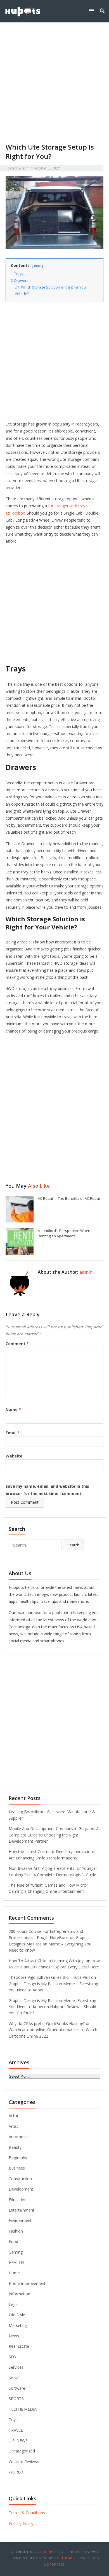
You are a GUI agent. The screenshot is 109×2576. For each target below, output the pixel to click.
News (14, 2336)
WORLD (16, 2472)
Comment (17, 1344)
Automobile (19, 2137)
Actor (14, 2116)
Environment (20, 2220)
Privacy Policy (21, 2524)
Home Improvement (27, 2283)
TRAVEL (16, 2430)
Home (14, 2273)
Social (14, 2378)
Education (18, 2200)
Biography (18, 2158)
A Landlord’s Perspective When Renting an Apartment (64, 1233)
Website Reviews (24, 2462)
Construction (20, 2179)
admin (27, 168)
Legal (14, 2304)
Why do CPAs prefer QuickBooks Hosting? (47, 2023)
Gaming (16, 2252)
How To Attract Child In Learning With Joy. (47, 1961)
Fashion (16, 2231)
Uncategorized (22, 2451)
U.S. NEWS (18, 2441)
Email (13, 1433)
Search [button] (73, 1545)
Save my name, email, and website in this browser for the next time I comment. (47, 1490)
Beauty (15, 2147)
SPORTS (16, 2399)
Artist (13, 2126)
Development (21, 2189)
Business (17, 2168)
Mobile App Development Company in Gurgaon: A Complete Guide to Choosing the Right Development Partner (54, 1835)
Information (19, 2294)
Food (13, 2241)
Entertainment (22, 2210)
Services (16, 2367)
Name (13, 1409)
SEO (12, 2357)
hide (37, 266)
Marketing (18, 2325)
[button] (93, 11)
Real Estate (19, 2346)
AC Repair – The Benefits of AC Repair (69, 1198)
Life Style (17, 2315)
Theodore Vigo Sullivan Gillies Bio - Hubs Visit (49, 1977)
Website (14, 1456)
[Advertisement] (54, 85)
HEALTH (16, 2262)
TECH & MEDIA (23, 2409)
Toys (13, 2420)
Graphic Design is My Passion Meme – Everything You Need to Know (50, 1944)
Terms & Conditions (27, 2513)
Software (17, 2388)
